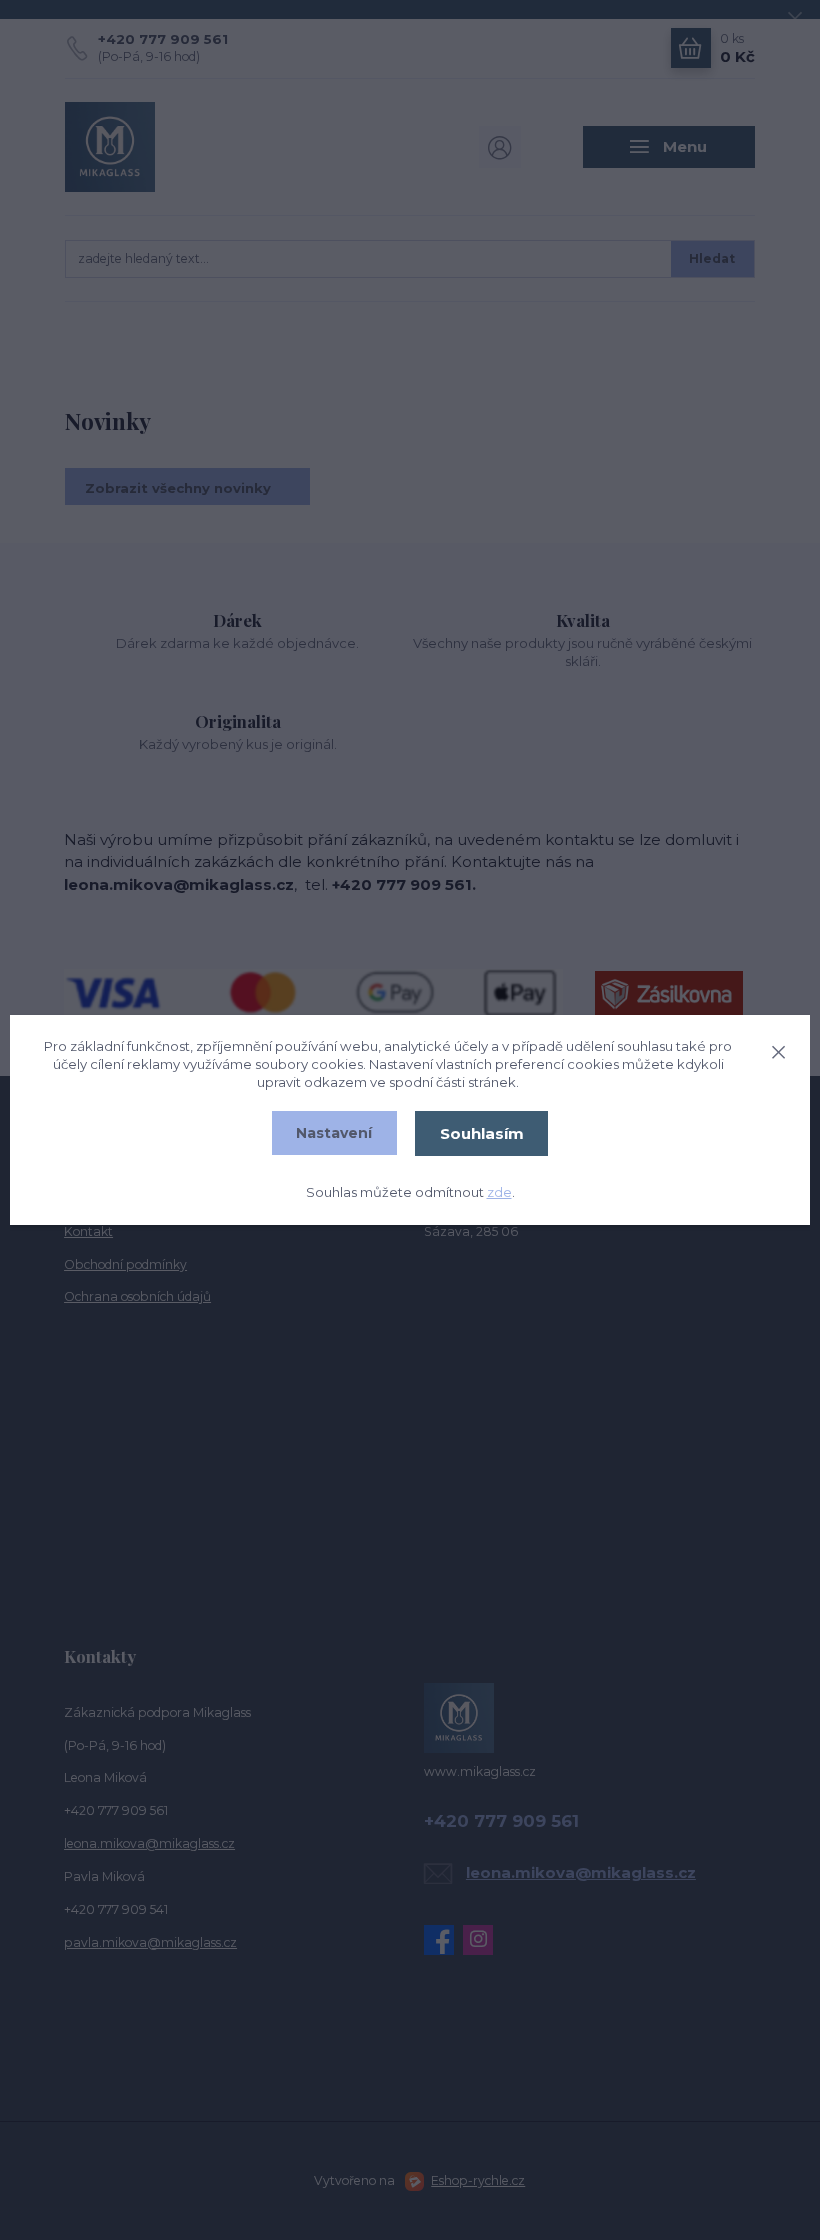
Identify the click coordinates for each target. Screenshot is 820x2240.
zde (499, 1192)
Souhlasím (482, 1133)
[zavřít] (778, 1049)
